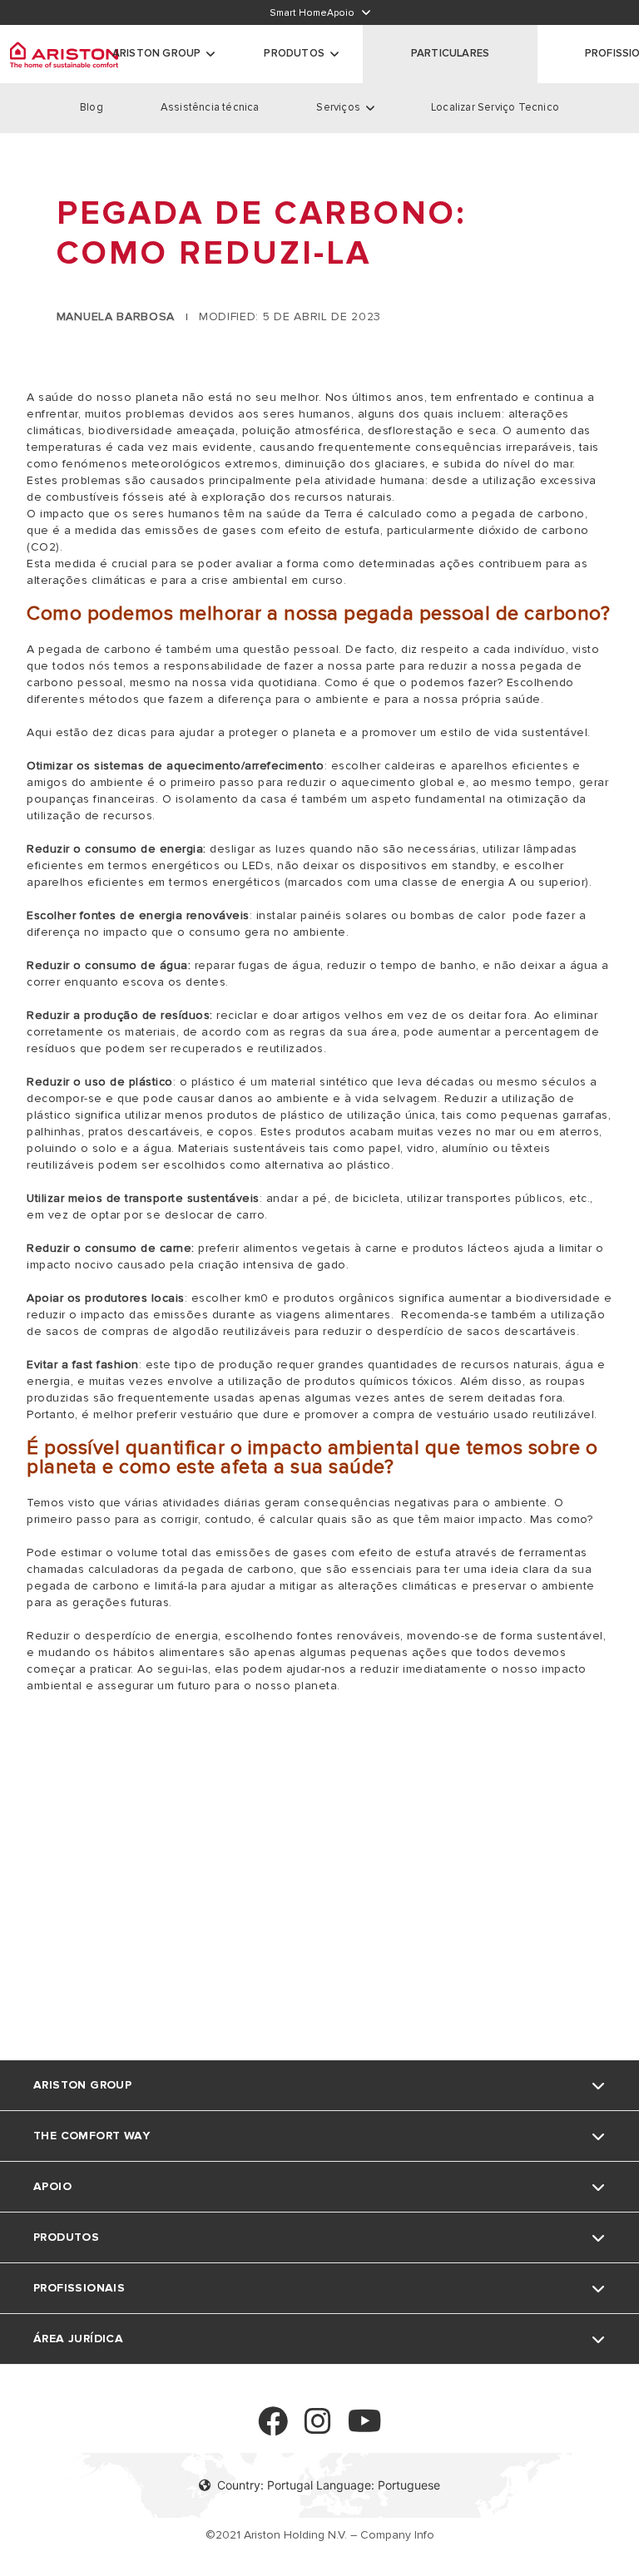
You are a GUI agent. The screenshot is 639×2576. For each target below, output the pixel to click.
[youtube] (365, 2428)
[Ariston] (64, 54)
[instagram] (318, 2428)
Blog (92, 107)
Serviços (338, 107)
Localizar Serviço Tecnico (495, 107)
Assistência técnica (210, 107)
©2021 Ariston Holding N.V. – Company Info (320, 2535)
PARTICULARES (450, 53)
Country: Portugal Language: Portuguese (329, 2485)
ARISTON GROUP (157, 53)
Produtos (294, 53)
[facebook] (273, 2428)
